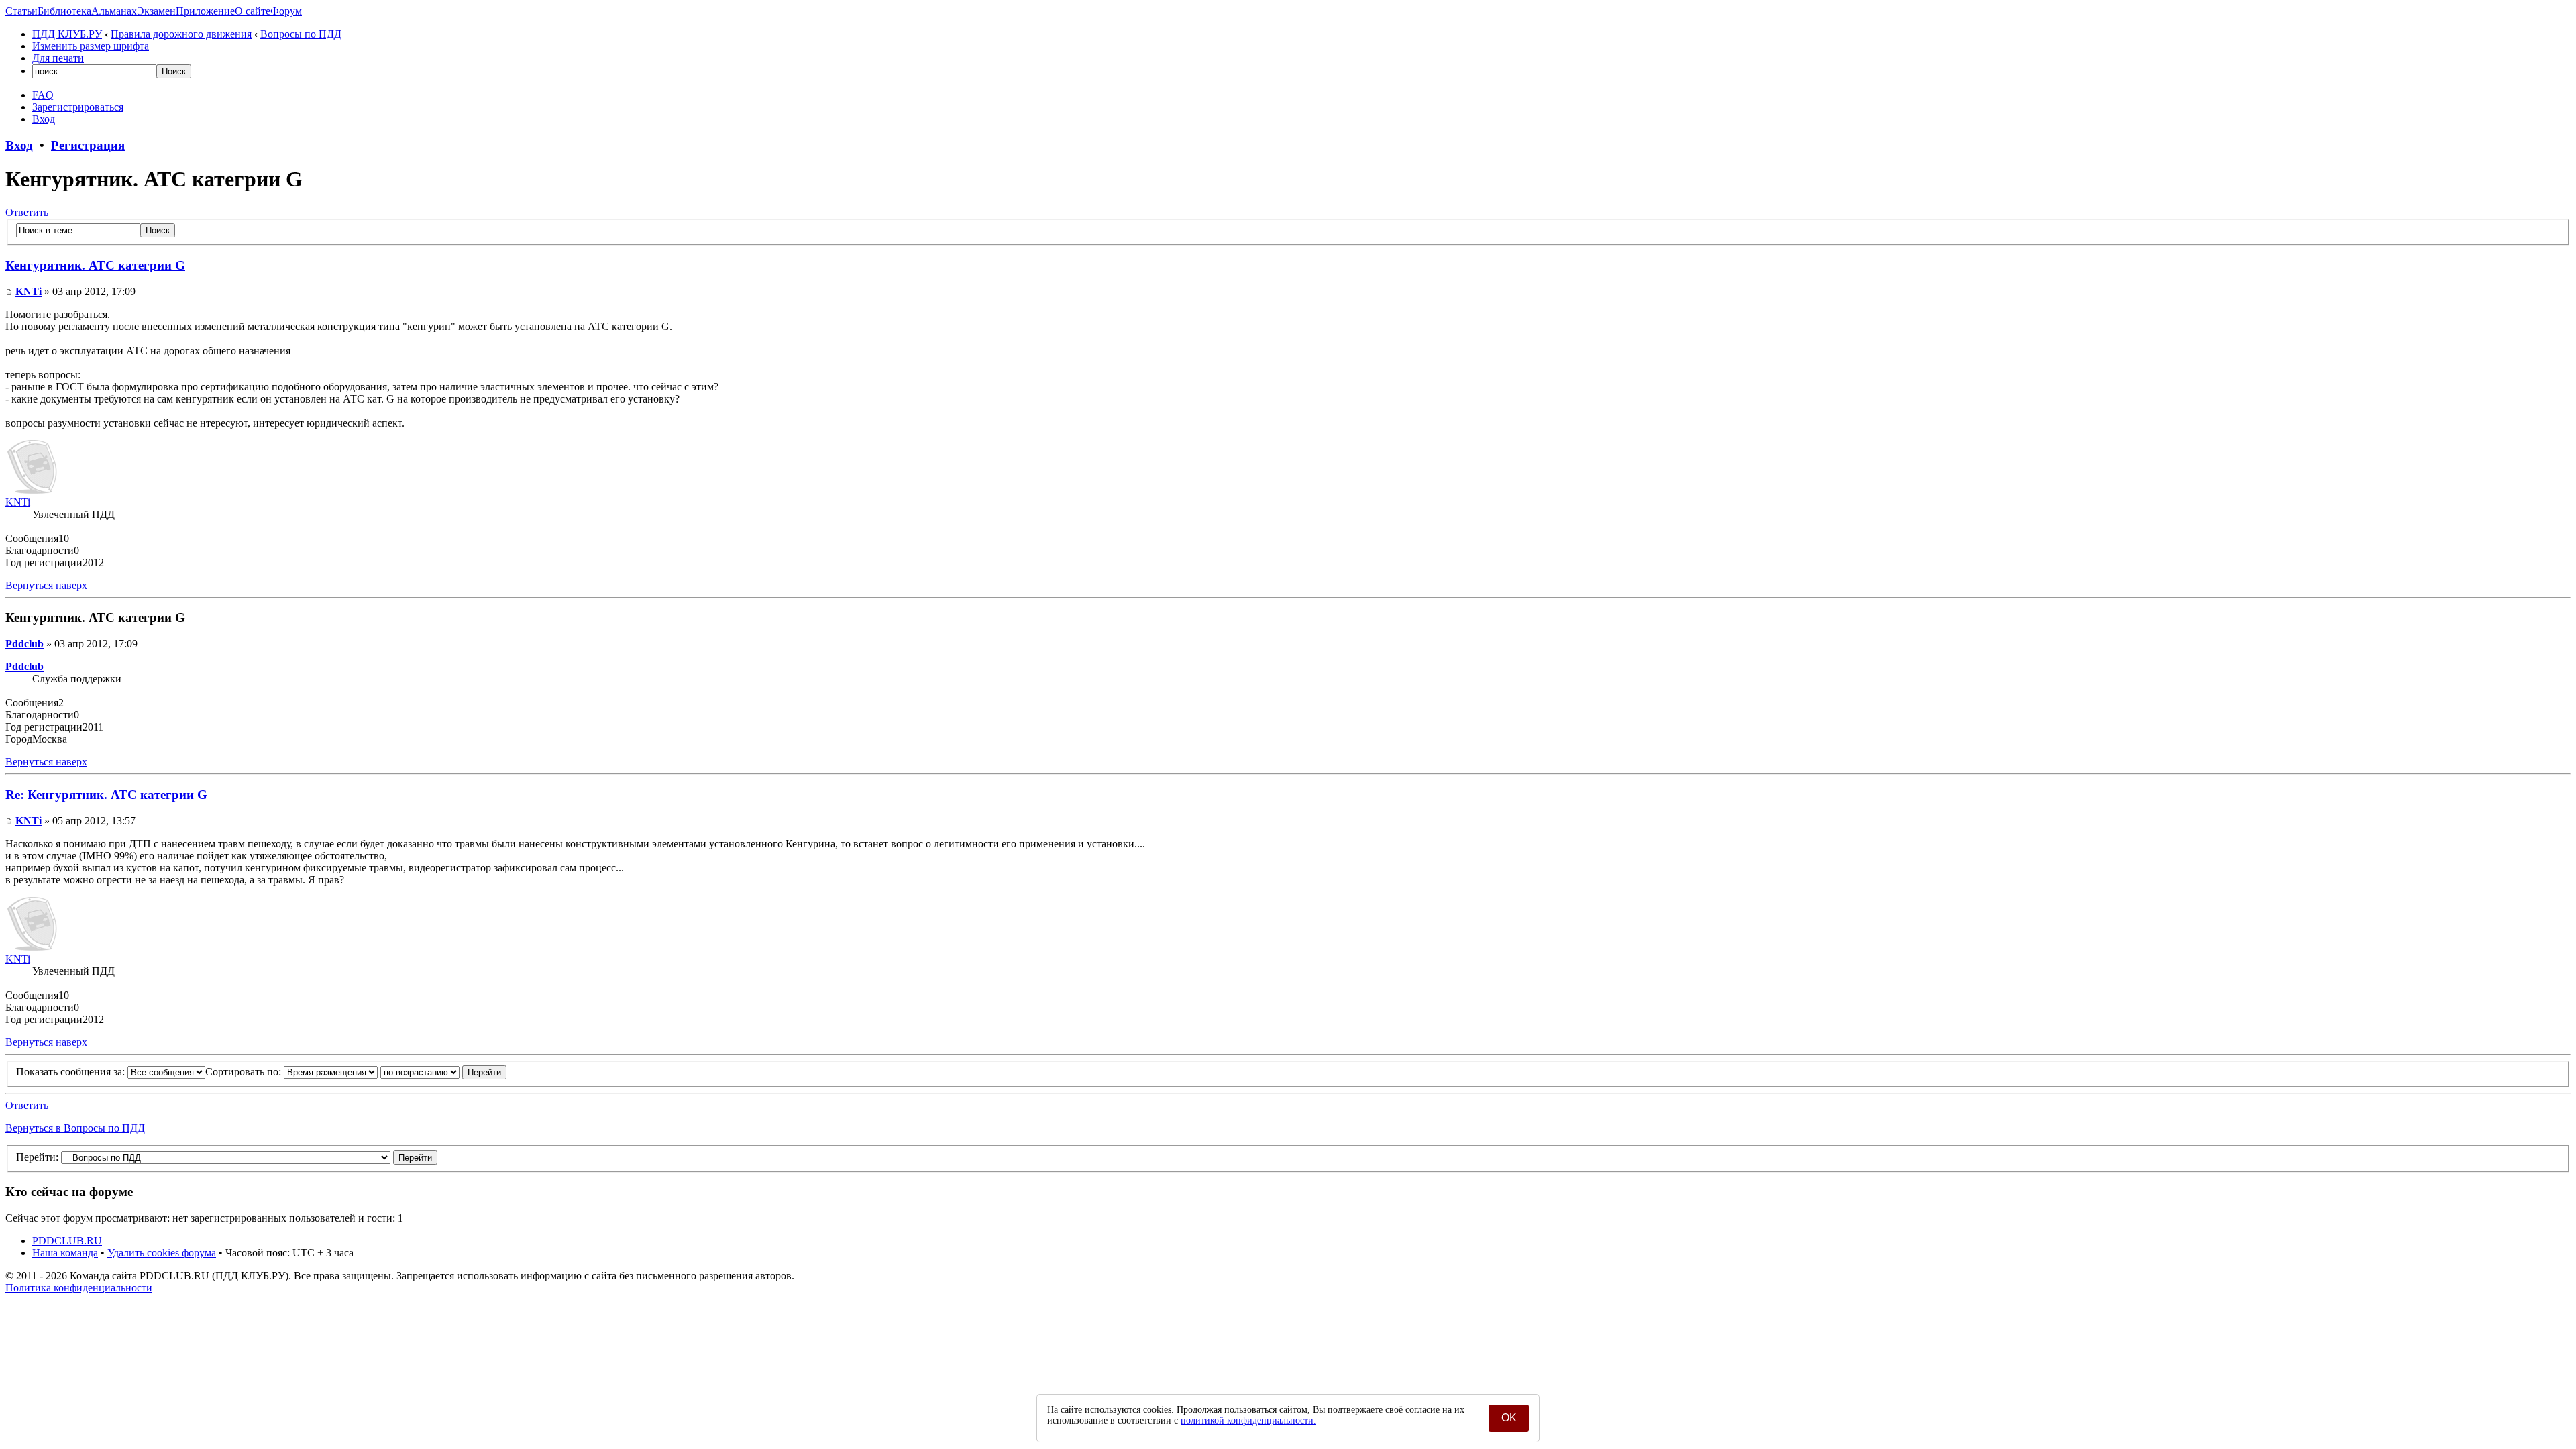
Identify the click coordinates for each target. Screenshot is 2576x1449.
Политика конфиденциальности (79, 1288)
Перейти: (37, 1157)
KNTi (29, 291)
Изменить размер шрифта (91, 46)
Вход (44, 119)
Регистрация (88, 145)
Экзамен (156, 11)
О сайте (253, 11)
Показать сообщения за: (72, 1072)
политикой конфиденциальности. (1248, 1420)
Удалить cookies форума (162, 1253)
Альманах (114, 11)
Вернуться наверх (46, 585)
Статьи (21, 11)
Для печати (58, 58)
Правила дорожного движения (181, 34)
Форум (286, 11)
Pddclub (24, 644)
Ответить (27, 212)
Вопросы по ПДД (301, 34)
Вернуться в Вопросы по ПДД (75, 1128)
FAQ (43, 95)
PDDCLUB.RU (67, 1241)
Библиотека (64, 11)
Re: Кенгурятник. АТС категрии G (106, 795)
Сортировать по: (245, 1072)
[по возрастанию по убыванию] (443, 1072)
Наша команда (65, 1253)
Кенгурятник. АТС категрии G (95, 265)
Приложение (205, 11)
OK (1509, 1418)
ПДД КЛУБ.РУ (67, 34)
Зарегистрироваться (78, 107)
